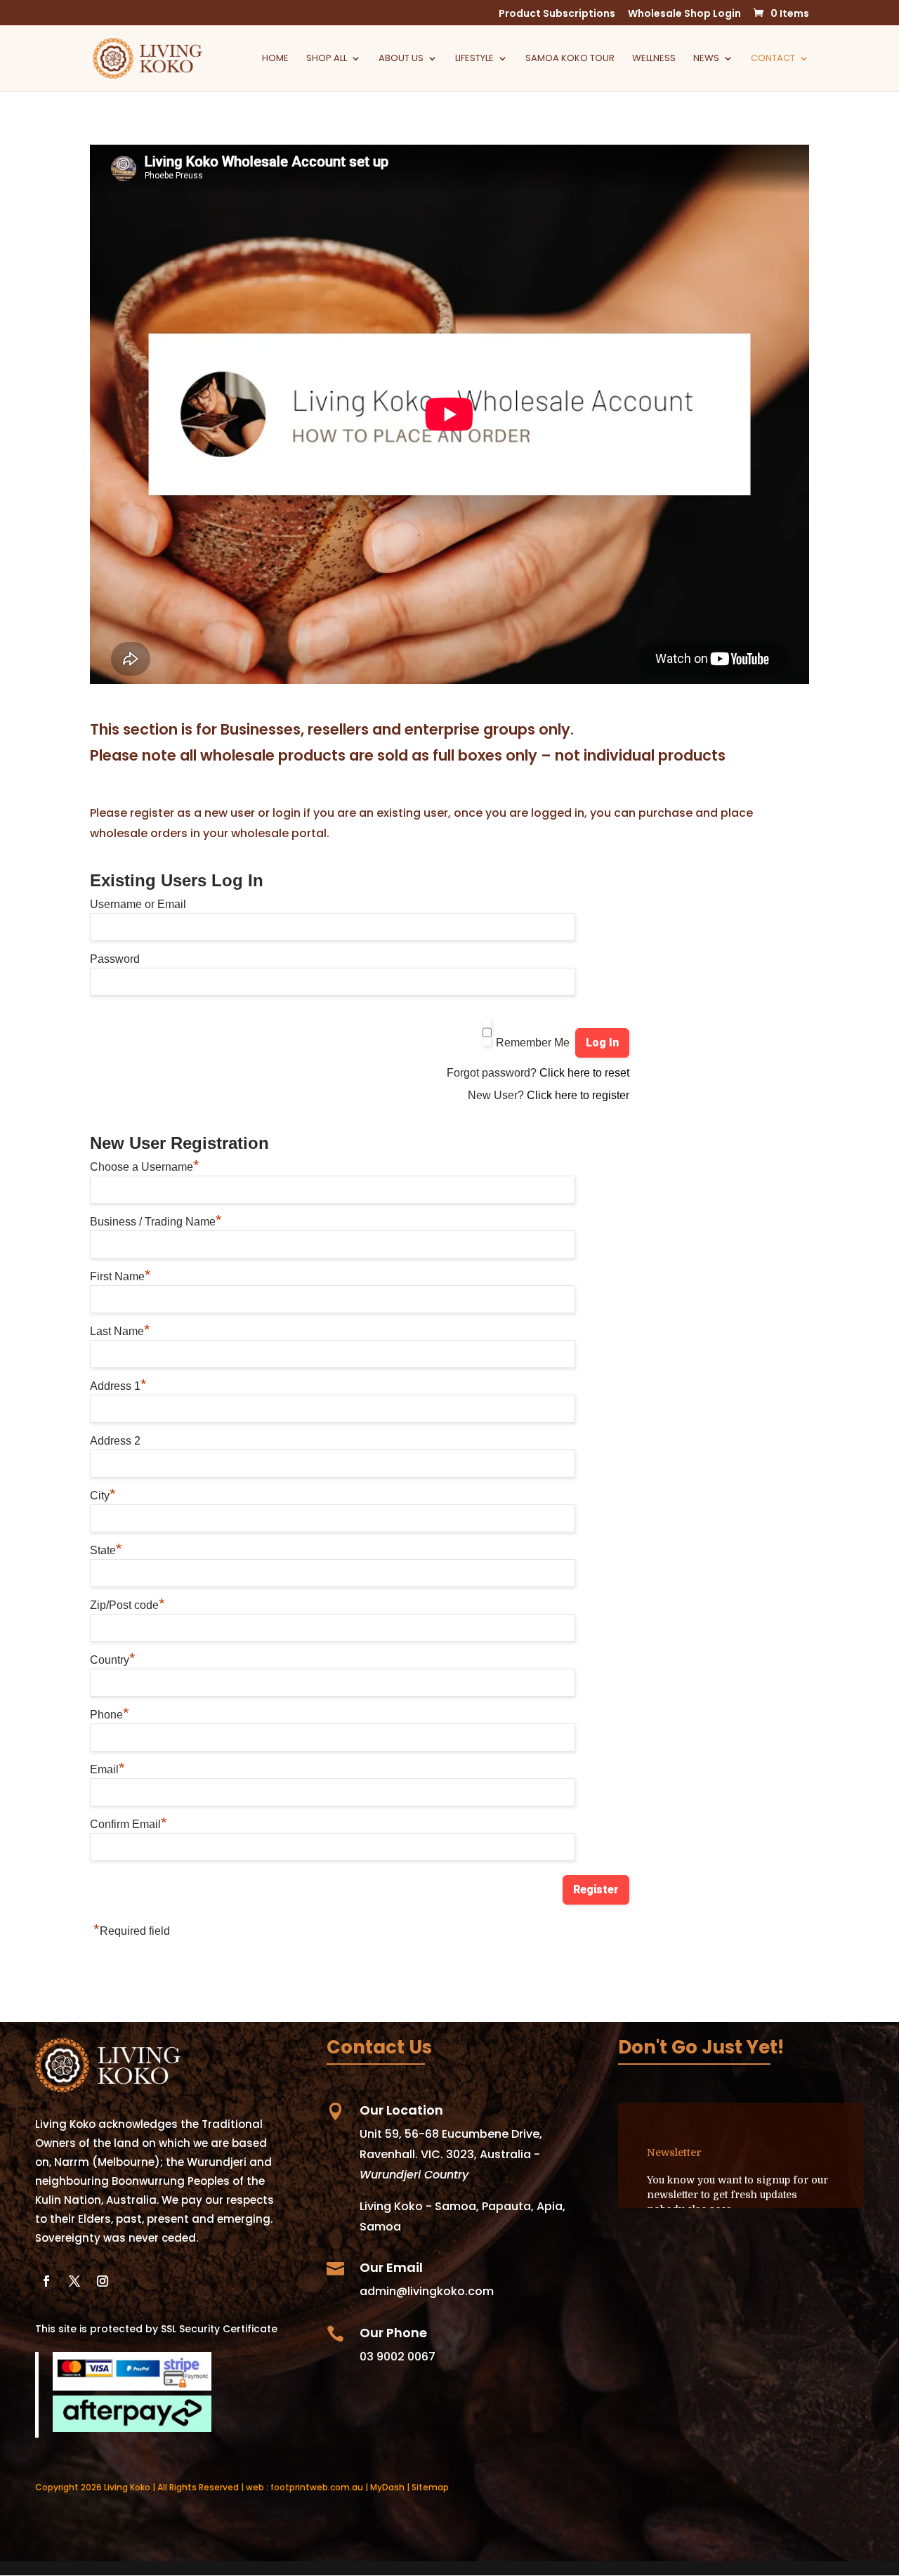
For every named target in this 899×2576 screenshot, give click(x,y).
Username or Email (138, 904)
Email (107, 1769)
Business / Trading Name (156, 1222)
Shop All (327, 59)
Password (115, 959)
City (103, 1496)
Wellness (654, 59)
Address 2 (115, 1441)
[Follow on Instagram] (103, 2281)
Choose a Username (145, 1167)
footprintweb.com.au (317, 2487)
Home (275, 59)
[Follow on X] (74, 2281)
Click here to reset (584, 1073)
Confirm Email (129, 1824)
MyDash (387, 2487)
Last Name (120, 1331)
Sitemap (430, 2487)
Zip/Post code (127, 1605)
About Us (401, 59)
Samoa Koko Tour (570, 59)
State (106, 1550)
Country (113, 1660)
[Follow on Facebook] (46, 2281)
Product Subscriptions (557, 14)
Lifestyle (474, 59)
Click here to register (578, 1095)
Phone (110, 1715)
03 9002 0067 (398, 2357)
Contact (773, 59)
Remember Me (533, 1043)
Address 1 (118, 1386)
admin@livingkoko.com (427, 2291)
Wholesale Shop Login (684, 14)
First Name (120, 1276)
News (706, 59)
